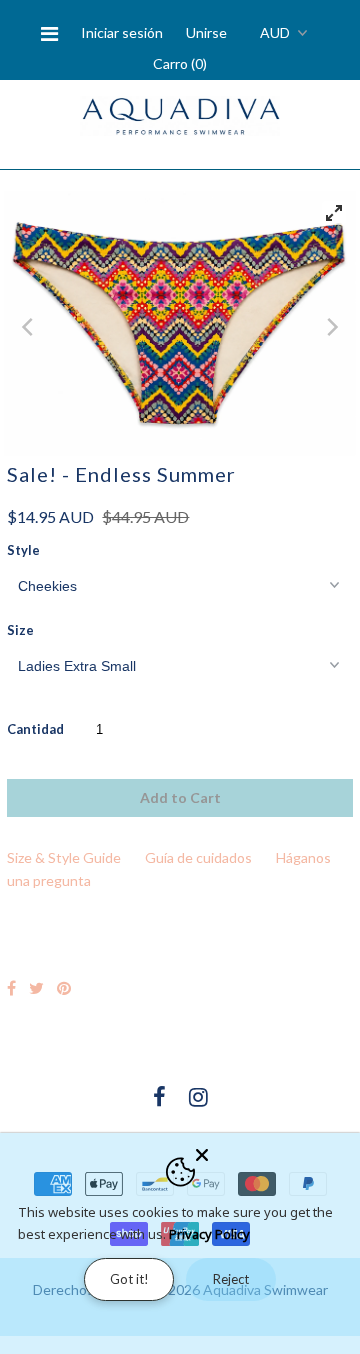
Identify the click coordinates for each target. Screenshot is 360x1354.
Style (23, 550)
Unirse (206, 32)
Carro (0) (180, 63)
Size (20, 630)
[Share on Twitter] (36, 987)
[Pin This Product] (64, 987)
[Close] (272, 1151)
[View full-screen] (334, 213)
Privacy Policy (209, 1234)
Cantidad (35, 729)
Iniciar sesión (122, 32)
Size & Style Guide (64, 857)
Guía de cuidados (198, 857)
